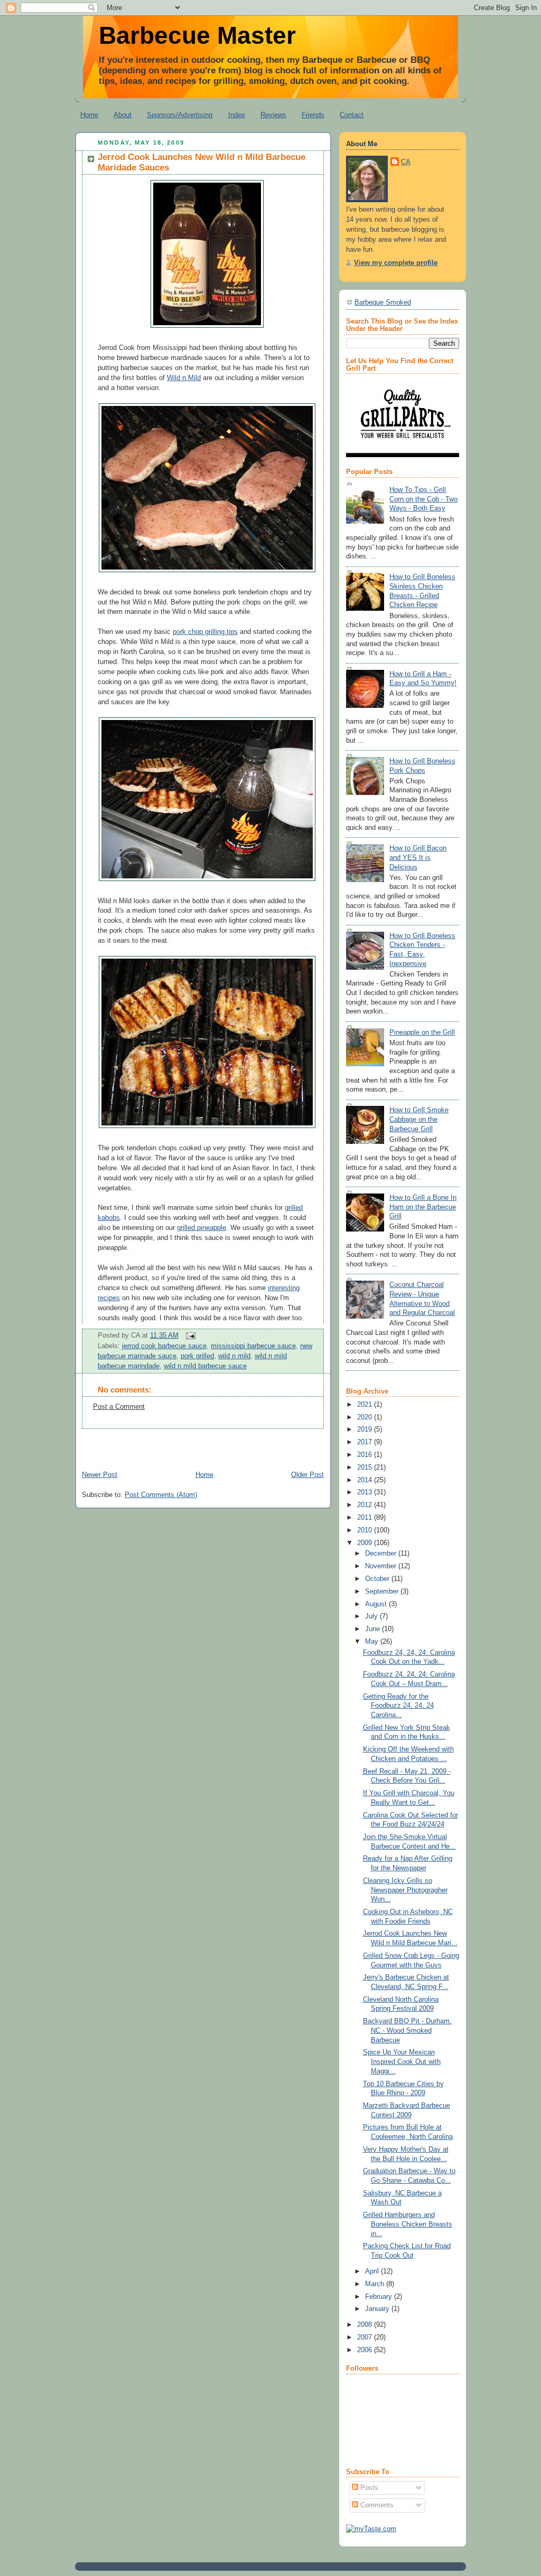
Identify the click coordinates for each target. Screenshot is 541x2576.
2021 (366, 1405)
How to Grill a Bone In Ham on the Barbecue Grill (423, 1207)
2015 (366, 1467)
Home (89, 115)
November (382, 1566)
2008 (366, 2325)
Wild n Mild (184, 378)
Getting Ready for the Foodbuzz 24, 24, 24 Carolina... (398, 1706)
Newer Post (100, 1475)
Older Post (307, 1475)
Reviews (273, 115)
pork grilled (197, 1356)
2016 (366, 1455)
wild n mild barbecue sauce (205, 1366)
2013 (366, 1492)
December (382, 1554)
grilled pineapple (202, 1228)
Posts (368, 2488)
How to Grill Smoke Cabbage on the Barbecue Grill (419, 1119)
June (374, 1629)
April (373, 2271)
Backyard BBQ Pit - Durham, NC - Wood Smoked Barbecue (407, 2030)
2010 (366, 1530)
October (378, 1579)
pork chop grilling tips (205, 632)
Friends (313, 115)
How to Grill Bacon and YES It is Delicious (418, 858)
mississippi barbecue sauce (253, 1346)
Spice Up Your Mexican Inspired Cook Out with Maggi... (402, 2062)
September (383, 1592)
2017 (366, 1442)
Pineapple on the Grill (422, 1033)
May (373, 1642)
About (123, 115)
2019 (366, 1429)
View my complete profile (396, 263)
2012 (366, 1505)
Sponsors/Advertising (180, 115)
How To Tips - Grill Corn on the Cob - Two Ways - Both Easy (423, 499)
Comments (376, 2505)
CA (406, 162)
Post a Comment (119, 1407)
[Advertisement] (199, 1445)
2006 (366, 2350)
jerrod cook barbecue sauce (164, 1346)
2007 (366, 2337)
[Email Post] (189, 1336)
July (372, 1616)
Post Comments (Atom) (161, 1495)
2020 (366, 1417)
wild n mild (234, 1356)
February (380, 2297)
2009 (366, 1543)
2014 (366, 1480)
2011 (366, 1518)
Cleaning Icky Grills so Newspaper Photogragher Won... (405, 1890)
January (378, 2309)
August (377, 1604)
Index (237, 115)
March (376, 2284)
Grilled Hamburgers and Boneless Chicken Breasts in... (408, 2224)
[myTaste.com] (371, 2529)
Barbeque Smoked (383, 302)
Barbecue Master (197, 35)
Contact (352, 115)
